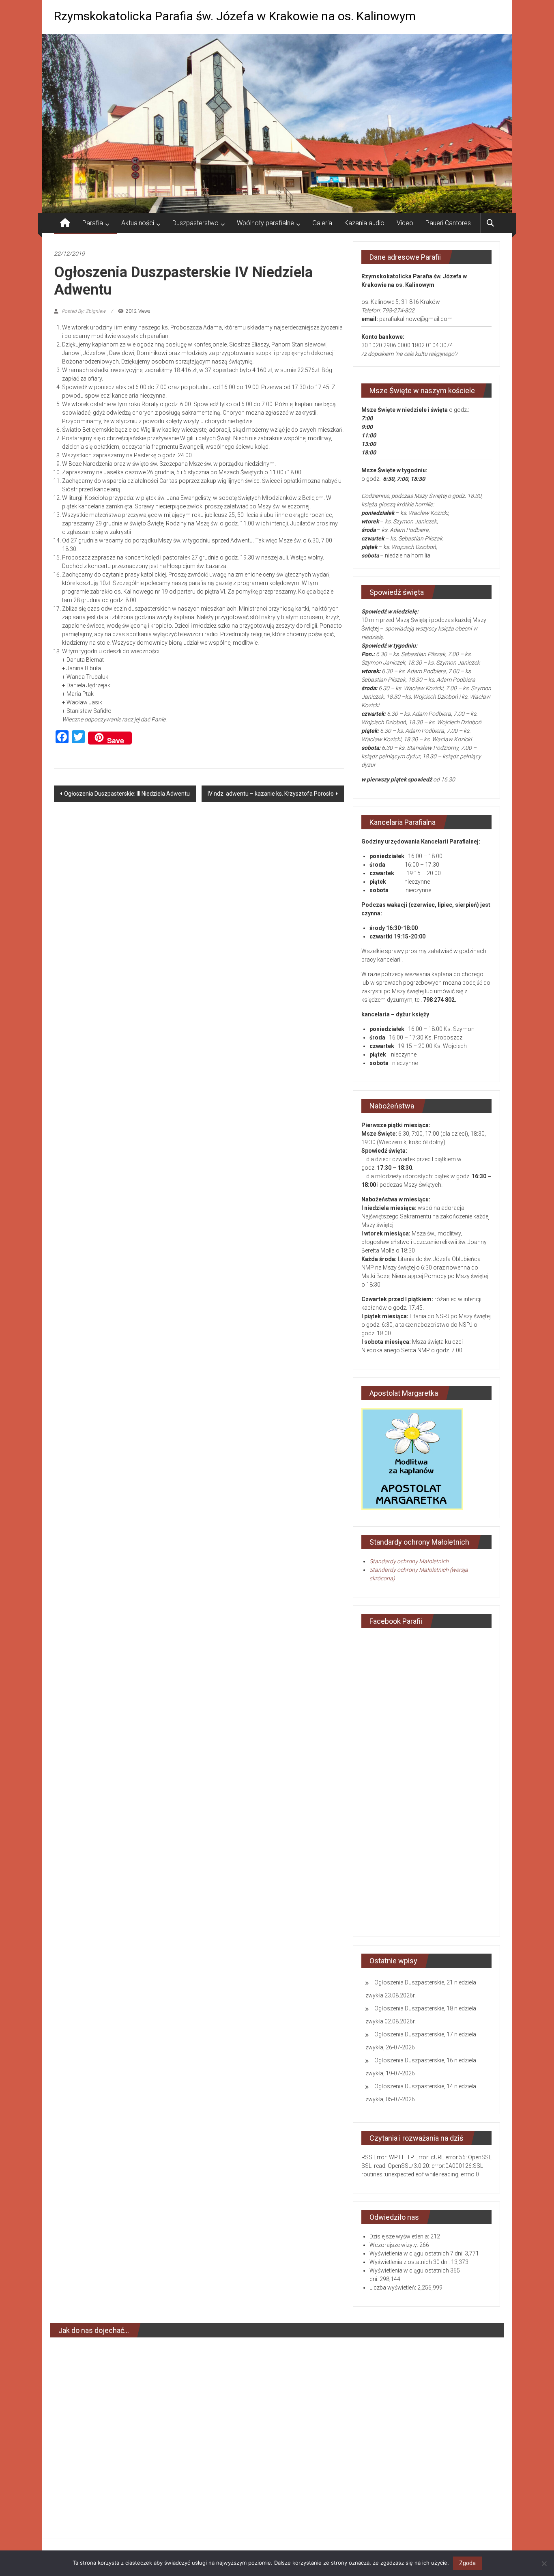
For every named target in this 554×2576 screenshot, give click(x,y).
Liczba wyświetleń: (393, 2288)
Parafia (93, 223)
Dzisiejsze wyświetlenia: (400, 2236)
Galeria (322, 223)
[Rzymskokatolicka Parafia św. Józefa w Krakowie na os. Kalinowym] (65, 223)
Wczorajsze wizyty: (394, 2245)
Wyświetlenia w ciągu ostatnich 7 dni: (417, 2253)
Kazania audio (364, 223)
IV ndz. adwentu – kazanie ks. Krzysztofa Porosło (271, 794)
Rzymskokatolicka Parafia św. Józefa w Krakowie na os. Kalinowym (235, 16)
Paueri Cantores (448, 223)
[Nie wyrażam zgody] (544, 2563)
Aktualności (138, 223)
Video (405, 223)
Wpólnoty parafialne (265, 223)
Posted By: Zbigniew (84, 311)
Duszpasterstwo (195, 223)
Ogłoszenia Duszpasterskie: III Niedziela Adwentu (127, 794)
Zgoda (467, 2563)
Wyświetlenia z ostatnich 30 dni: (410, 2262)
